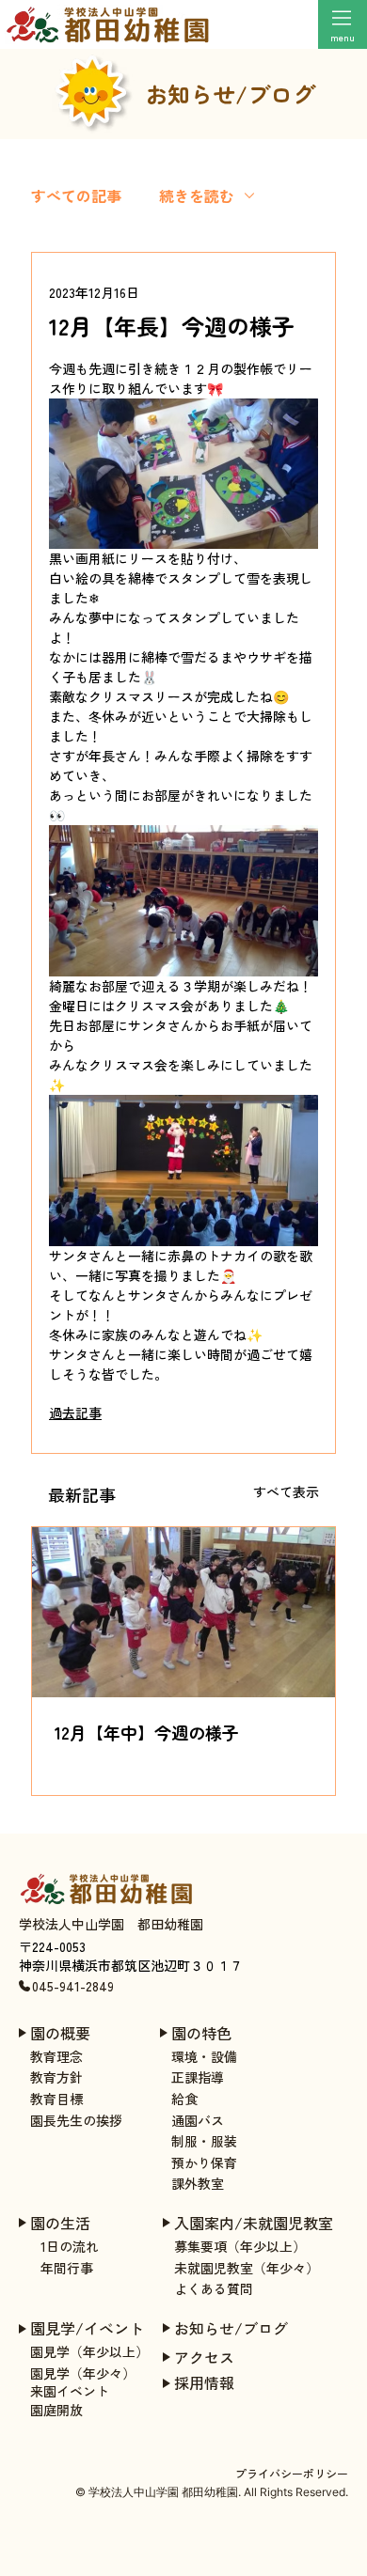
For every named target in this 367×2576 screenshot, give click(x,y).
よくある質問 (214, 2288)
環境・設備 (204, 2056)
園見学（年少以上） (89, 2351)
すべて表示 (286, 1491)
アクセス (204, 2357)
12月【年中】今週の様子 (147, 1732)
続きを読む (197, 195)
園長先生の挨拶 (76, 2120)
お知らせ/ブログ (231, 2328)
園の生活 (60, 2223)
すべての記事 (76, 195)
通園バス (198, 2120)
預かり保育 (204, 2162)
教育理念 (56, 2056)
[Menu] (343, 18)
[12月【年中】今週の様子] (183, 1612)
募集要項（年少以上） (240, 2246)
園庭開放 (56, 2410)
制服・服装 (204, 2141)
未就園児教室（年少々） (247, 2268)
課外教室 (198, 2183)
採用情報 (204, 2382)
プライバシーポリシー (292, 2473)
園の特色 (201, 2033)
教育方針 (56, 2077)
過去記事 (75, 1413)
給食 (184, 2099)
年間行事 (67, 2268)
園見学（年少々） (83, 2373)
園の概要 (60, 2033)
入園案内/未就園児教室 (254, 2223)
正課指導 (198, 2077)
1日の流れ (70, 2246)
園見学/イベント (87, 2328)
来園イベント (70, 2391)
